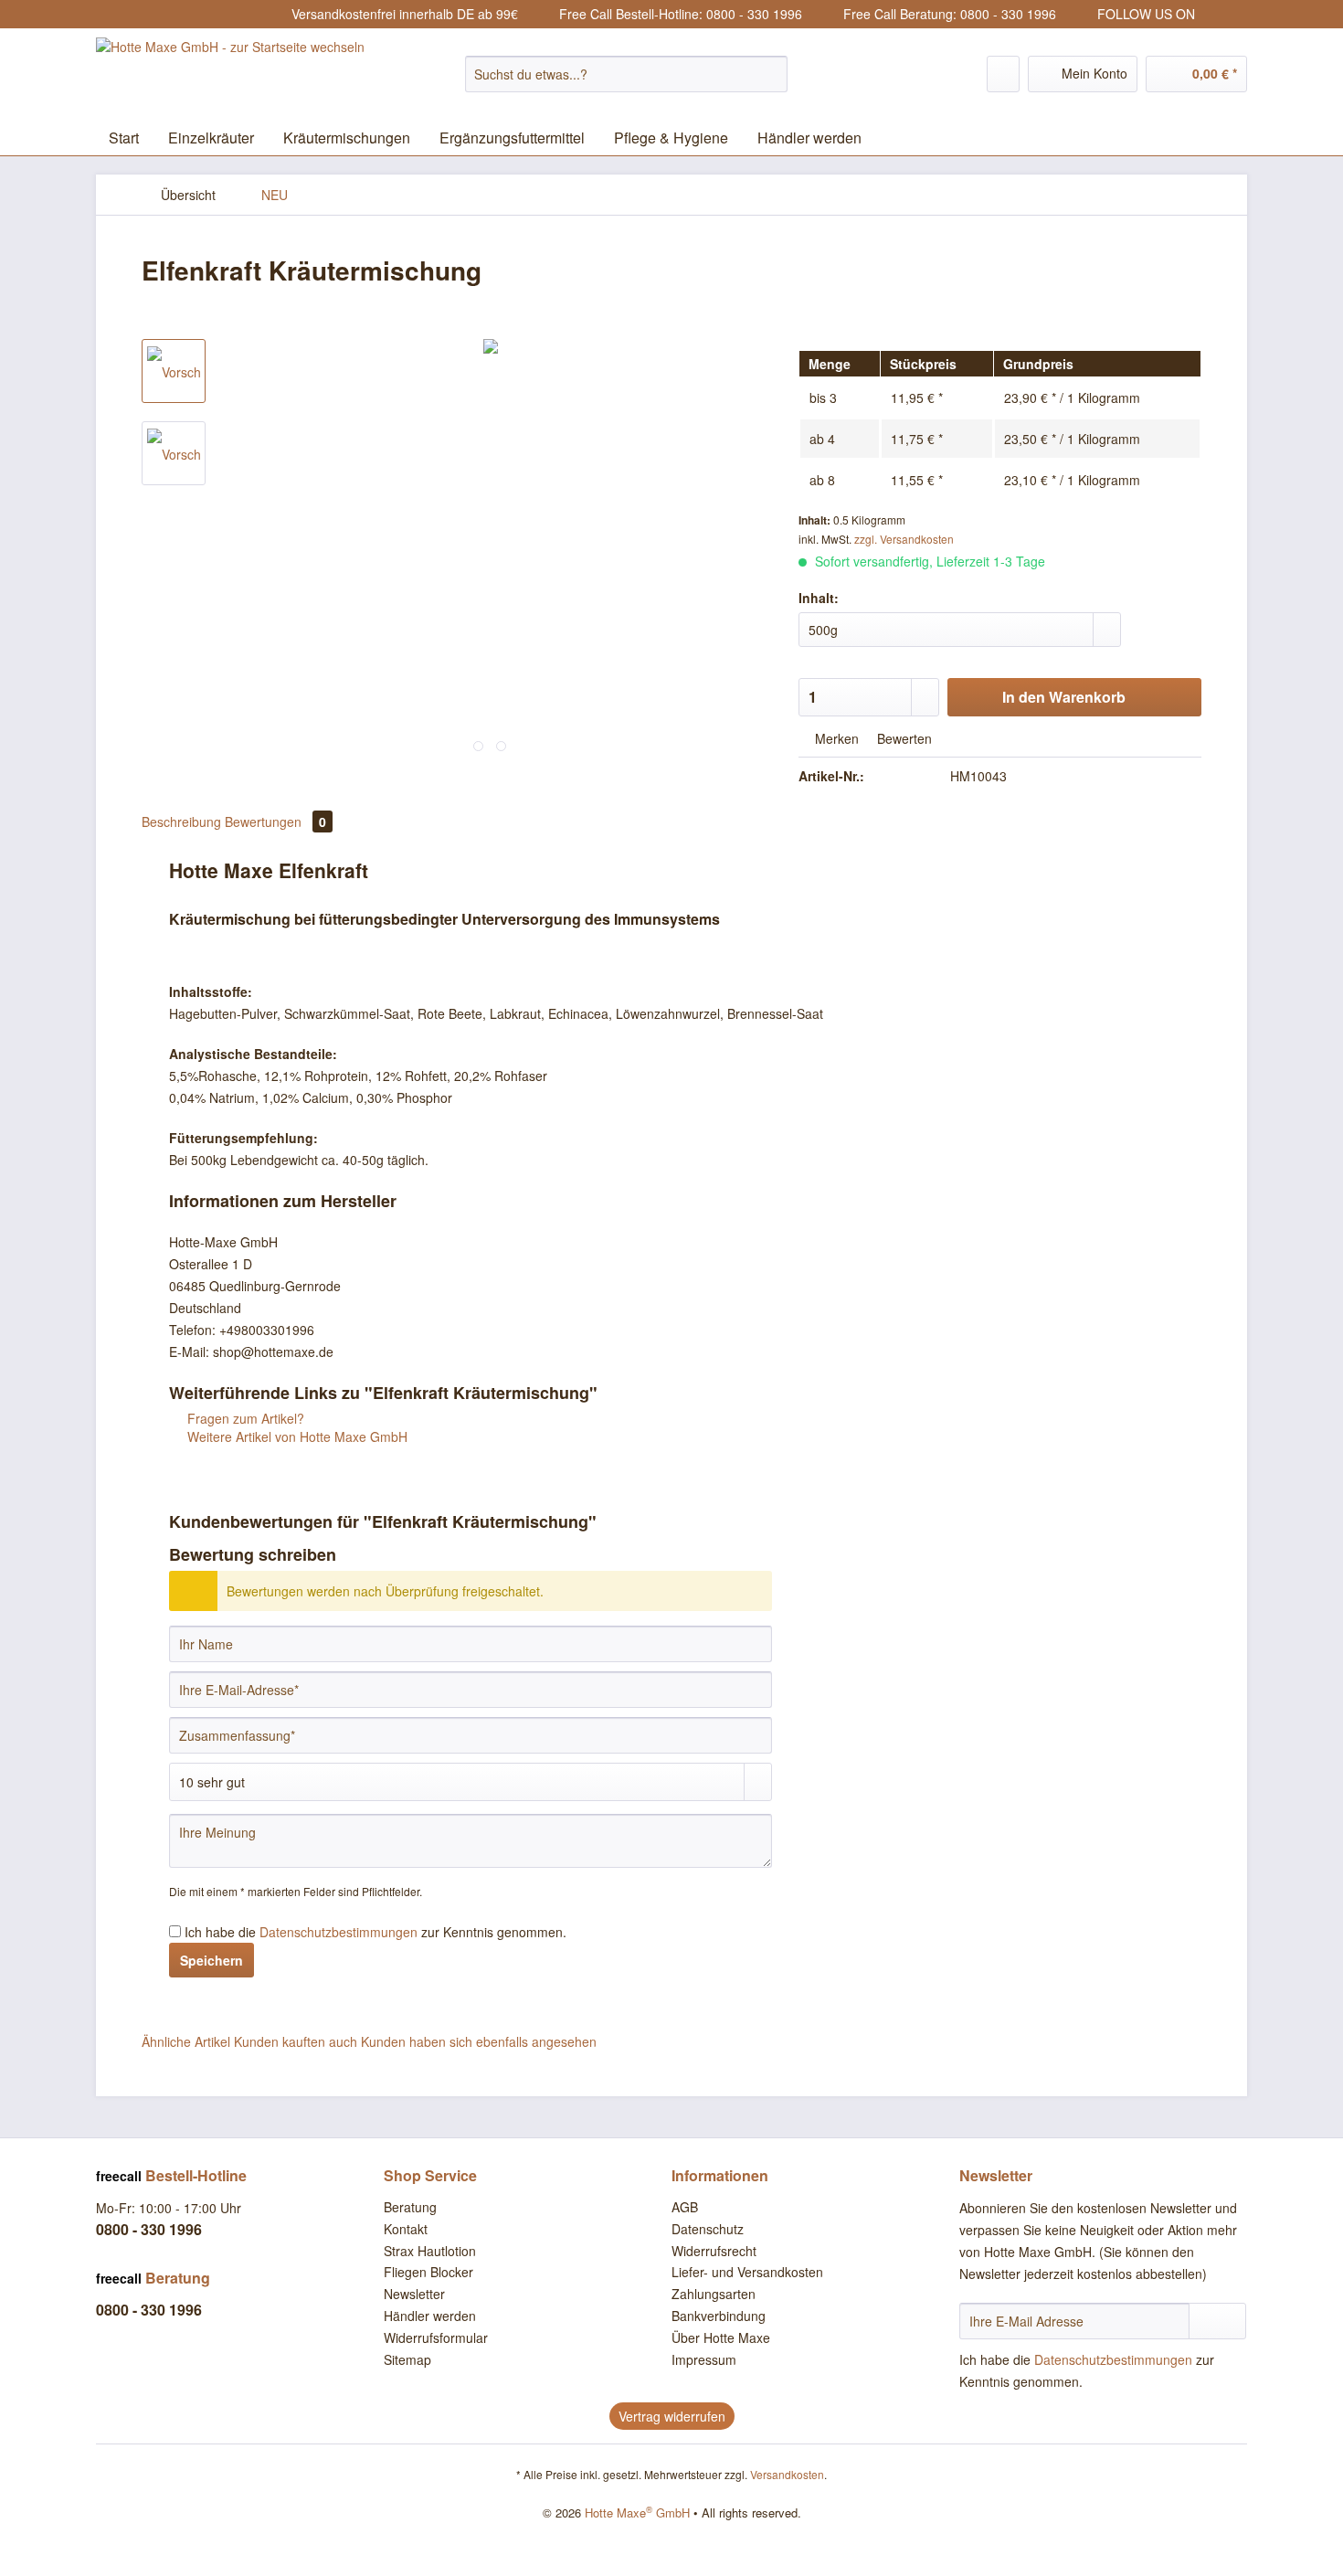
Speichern (211, 1960)
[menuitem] (626, 83)
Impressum (704, 2359)
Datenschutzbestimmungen (338, 1932)
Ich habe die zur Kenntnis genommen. (375, 1932)
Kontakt (406, 2229)
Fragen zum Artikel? (244, 1418)
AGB (685, 2207)
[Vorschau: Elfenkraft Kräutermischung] (174, 371)
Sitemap (407, 2359)
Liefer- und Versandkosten (747, 2272)
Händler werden (430, 2316)
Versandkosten (787, 2474)
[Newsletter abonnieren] (1217, 2321)
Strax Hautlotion (430, 2251)
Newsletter (414, 2294)
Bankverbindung (719, 2316)
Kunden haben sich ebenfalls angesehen (479, 2041)
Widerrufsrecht (714, 2251)
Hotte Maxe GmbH (637, 2512)
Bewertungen (275, 822)
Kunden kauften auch (296, 2041)
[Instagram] (1211, 15)
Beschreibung (181, 822)
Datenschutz (708, 2229)
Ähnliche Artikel (186, 2041)
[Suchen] (771, 74)
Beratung (410, 2207)
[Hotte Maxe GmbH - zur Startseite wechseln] (230, 74)
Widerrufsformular (436, 2337)
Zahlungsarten (714, 2294)
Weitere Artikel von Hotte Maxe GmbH (296, 1436)
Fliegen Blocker (428, 2272)
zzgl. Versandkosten (904, 539)
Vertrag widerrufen (672, 2416)
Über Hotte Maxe (721, 2337)
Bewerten (903, 738)
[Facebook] (1235, 15)
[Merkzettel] (1003, 74)
